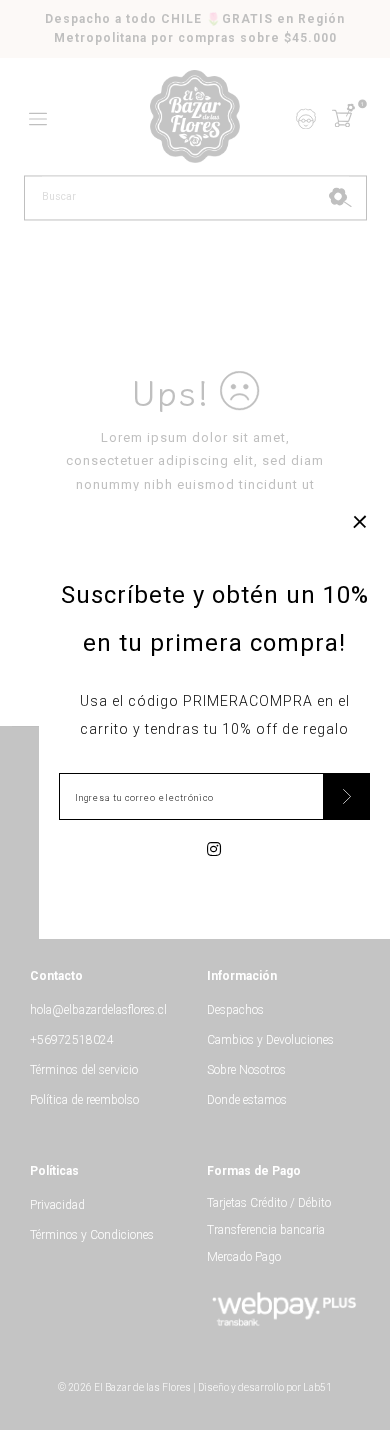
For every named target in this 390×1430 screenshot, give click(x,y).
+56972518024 (72, 1040)
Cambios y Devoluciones (270, 1040)
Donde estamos (247, 1100)
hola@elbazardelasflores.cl (98, 1010)
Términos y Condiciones (92, 1235)
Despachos (235, 1010)
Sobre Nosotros (246, 1070)
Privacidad (57, 1205)
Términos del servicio (84, 1070)
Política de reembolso (84, 1100)
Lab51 (317, 1387)
